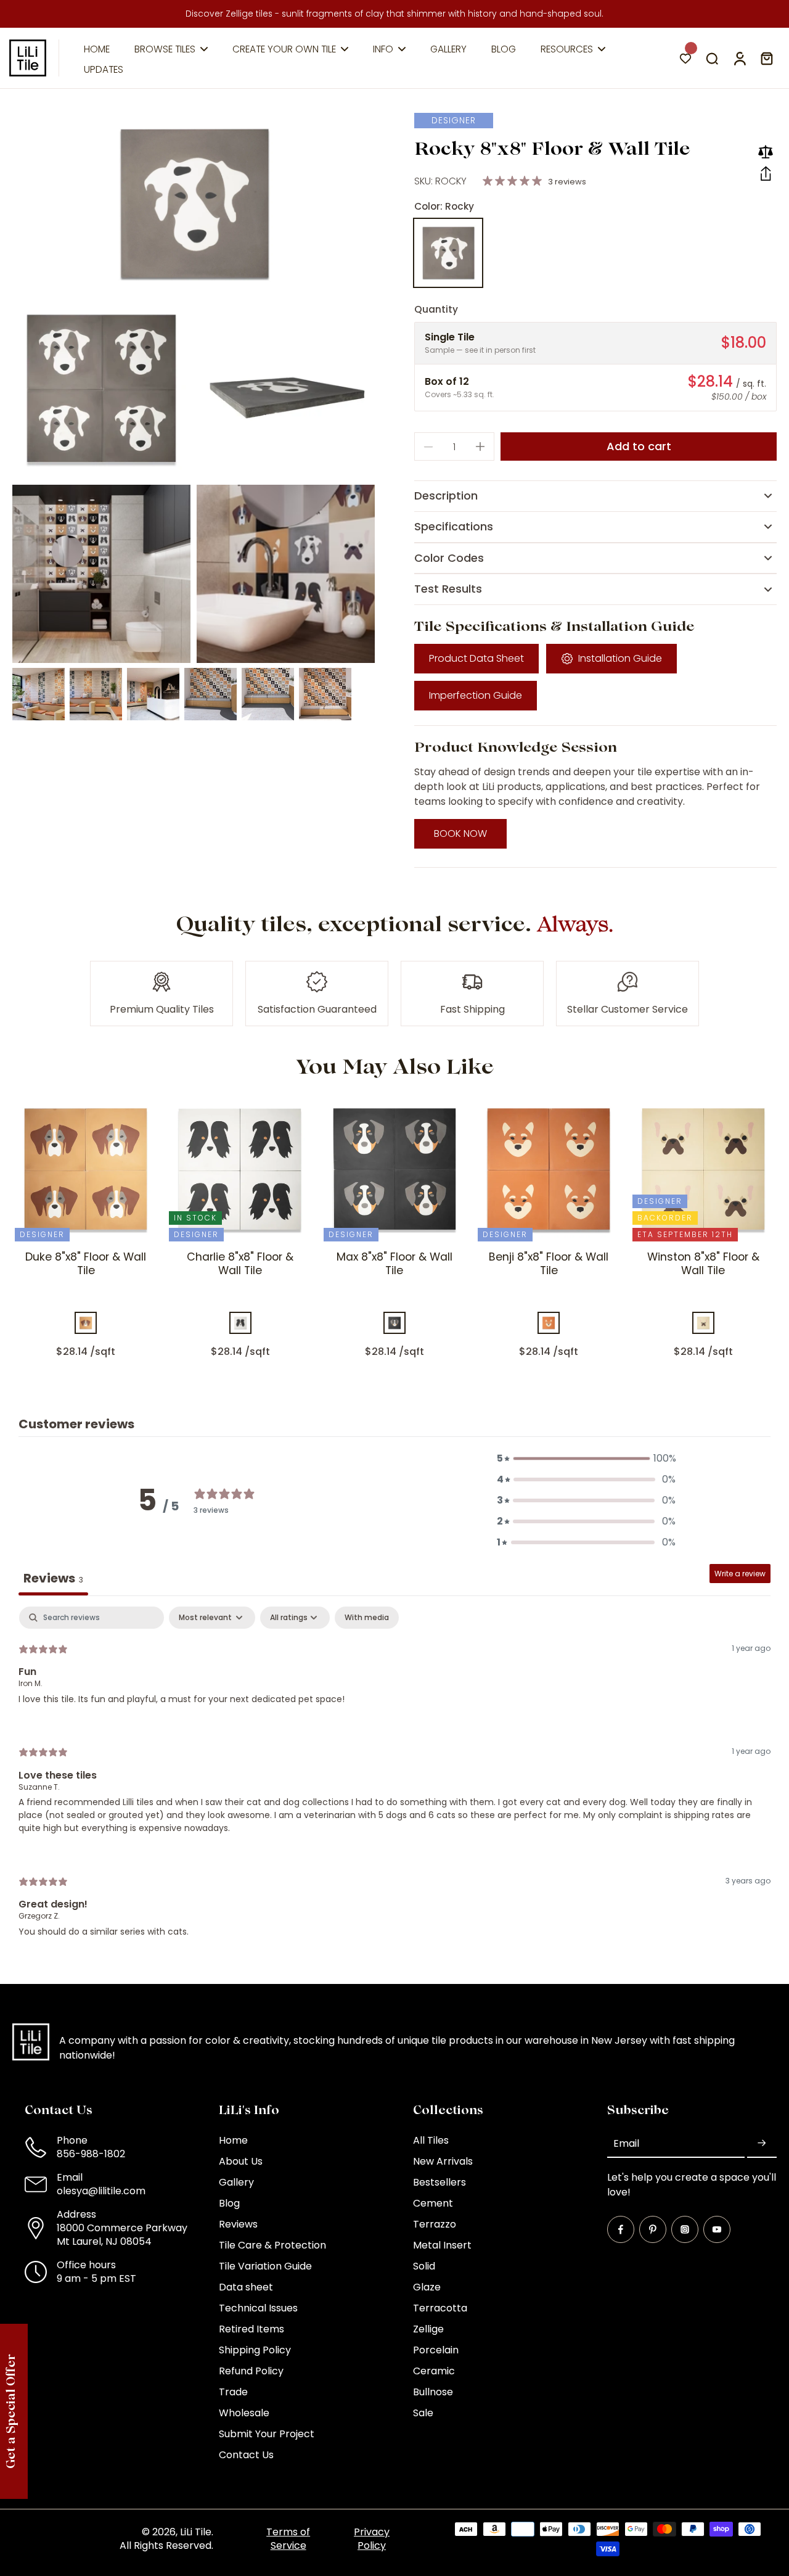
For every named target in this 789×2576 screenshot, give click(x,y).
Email (626, 2144)
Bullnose (433, 2392)
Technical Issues (258, 2308)
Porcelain (436, 2350)
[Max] (394, 1323)
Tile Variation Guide (265, 2266)
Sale (423, 2413)
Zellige (428, 2329)
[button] (766, 174)
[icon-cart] (766, 58)
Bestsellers (439, 2183)
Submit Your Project (267, 2434)
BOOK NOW (460, 833)
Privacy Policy (372, 2539)
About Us (241, 2162)
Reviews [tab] (53, 1578)
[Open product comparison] (766, 152)
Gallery (236, 2183)
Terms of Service (288, 2539)
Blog (229, 2204)
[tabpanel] (394, 1782)
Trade (233, 2392)
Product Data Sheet (476, 658)
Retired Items (251, 2329)
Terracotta (440, 2308)
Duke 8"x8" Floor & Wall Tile (86, 1264)
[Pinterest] (653, 2229)
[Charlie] (240, 1323)
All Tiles (431, 2141)
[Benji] (549, 1323)
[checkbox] (367, 1618)
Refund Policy (251, 2371)
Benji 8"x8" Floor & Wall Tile (549, 1264)
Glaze (427, 2287)
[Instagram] (685, 2229)
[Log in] (739, 58)
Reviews (238, 2224)
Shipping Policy (255, 2350)
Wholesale (244, 2413)
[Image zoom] (194, 204)
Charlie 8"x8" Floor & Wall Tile (240, 1264)
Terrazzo (435, 2224)
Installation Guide (620, 658)
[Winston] (703, 1323)
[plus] (480, 446)
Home (233, 2141)
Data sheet (246, 2287)
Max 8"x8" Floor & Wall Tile (394, 1264)
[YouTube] (717, 2229)
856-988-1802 (91, 2154)
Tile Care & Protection (272, 2245)
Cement (433, 2204)
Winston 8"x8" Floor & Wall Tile (703, 1264)
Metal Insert (442, 2245)
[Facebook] (621, 2229)
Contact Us (246, 2455)
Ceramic (434, 2371)
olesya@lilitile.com (101, 2191)
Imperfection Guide (476, 695)
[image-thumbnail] (39, 694)
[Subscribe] (762, 2143)
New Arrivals (443, 2162)
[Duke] (86, 1323)
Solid (424, 2266)
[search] (712, 58)
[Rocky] (448, 253)
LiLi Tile (196, 2532)
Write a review (740, 1574)
